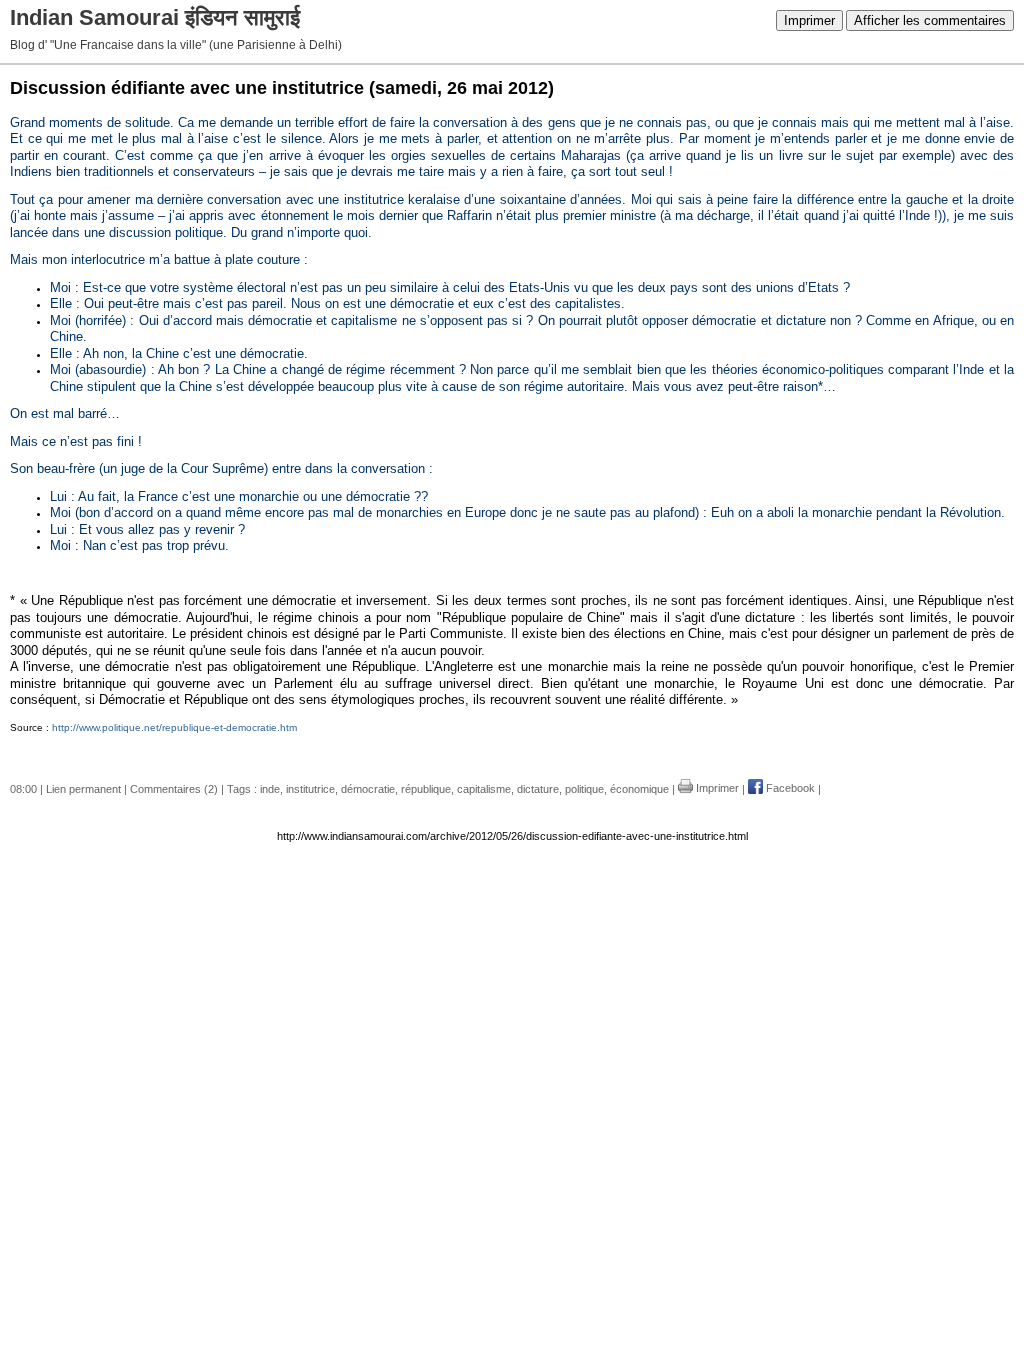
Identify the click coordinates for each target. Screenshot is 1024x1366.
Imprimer (809, 20)
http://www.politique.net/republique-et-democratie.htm (174, 727)
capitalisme (484, 788)
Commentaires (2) (174, 788)
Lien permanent (83, 788)
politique (584, 788)
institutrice (310, 788)
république (426, 788)
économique (639, 788)
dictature (538, 788)
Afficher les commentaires (930, 20)
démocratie (368, 788)
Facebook (789, 788)
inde (270, 788)
